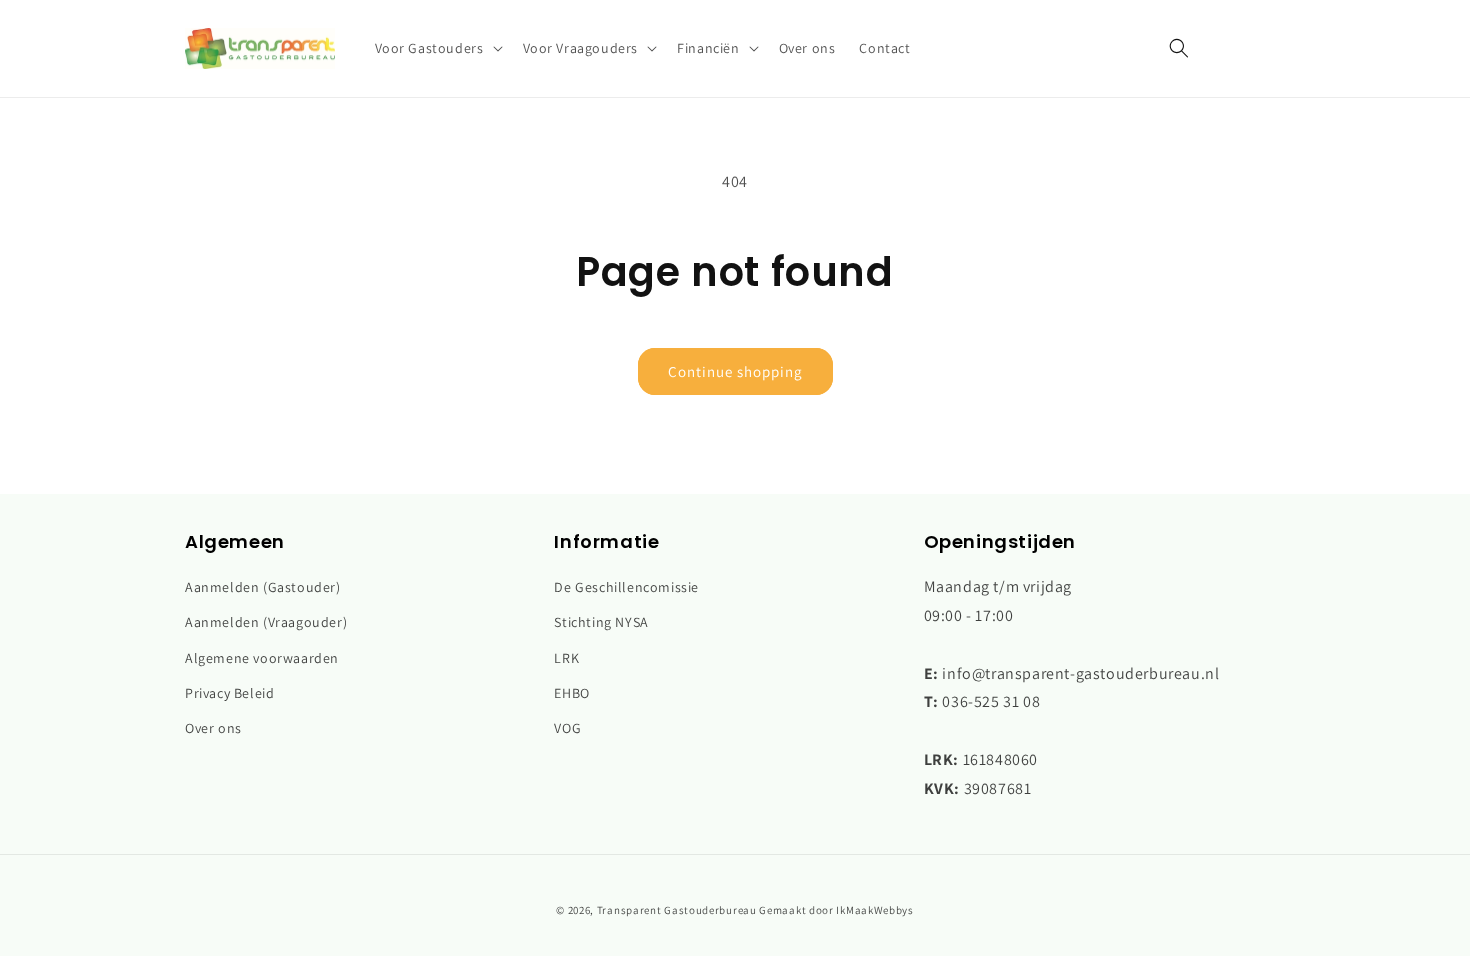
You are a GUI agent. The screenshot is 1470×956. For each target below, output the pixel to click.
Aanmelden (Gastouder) (263, 587)
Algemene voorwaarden (262, 658)
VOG (567, 728)
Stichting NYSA (601, 622)
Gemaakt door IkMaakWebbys (836, 910)
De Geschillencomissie (626, 587)
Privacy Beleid (229, 693)
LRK (566, 658)
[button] (437, 48)
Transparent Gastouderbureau (677, 910)
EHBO (571, 693)
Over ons (213, 728)
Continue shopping (735, 371)
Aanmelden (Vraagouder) (266, 622)
